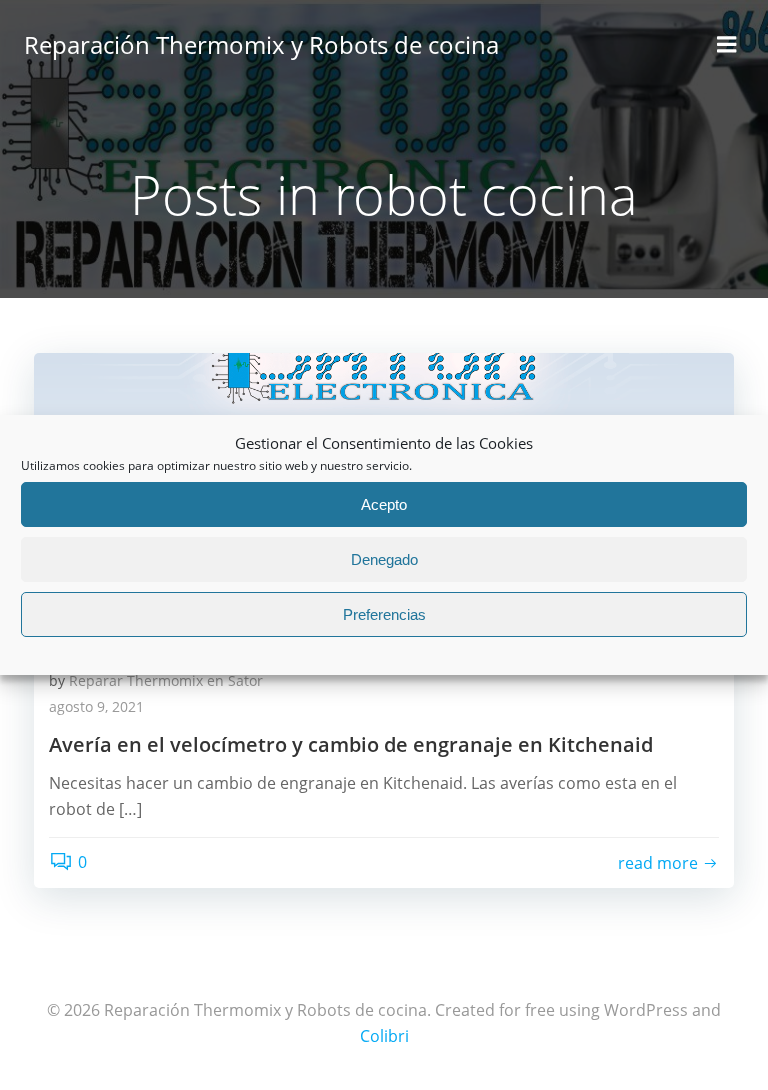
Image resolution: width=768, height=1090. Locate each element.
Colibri (384, 1036)
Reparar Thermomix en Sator (166, 680)
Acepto (384, 504)
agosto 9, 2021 (96, 706)
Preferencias (384, 614)
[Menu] (727, 45)
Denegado (384, 559)
